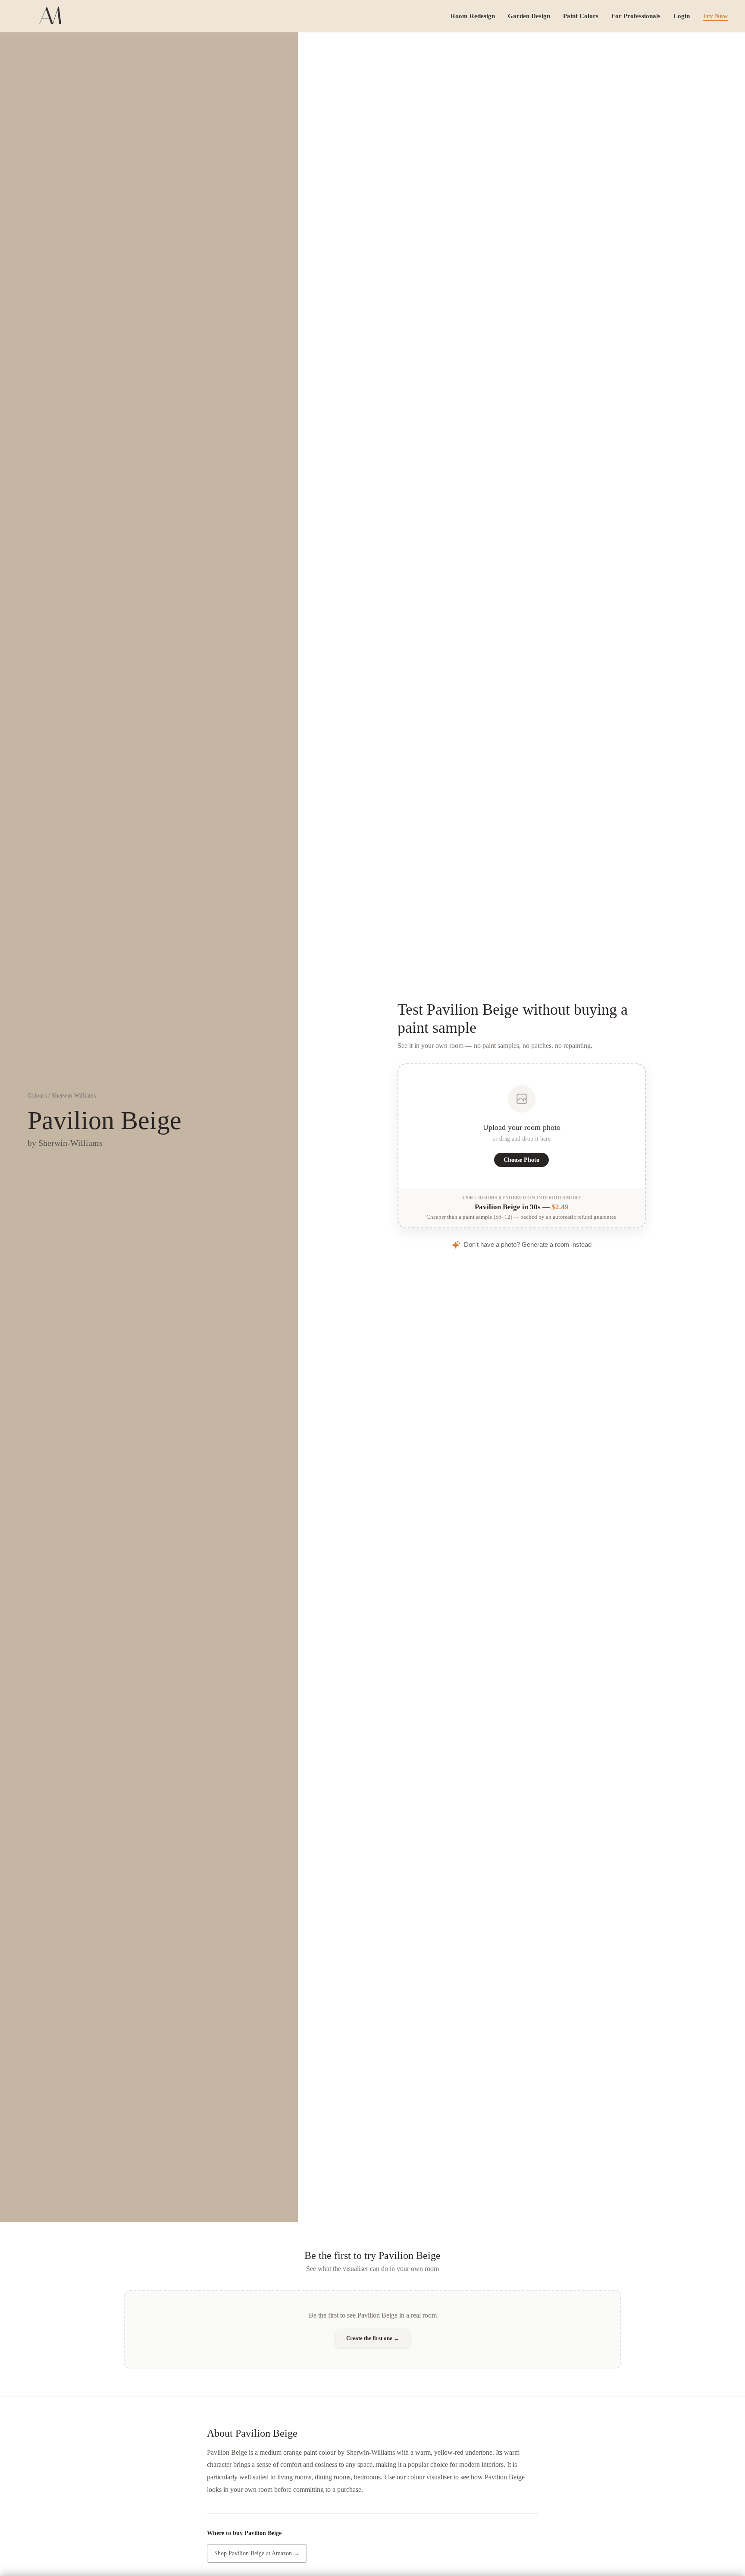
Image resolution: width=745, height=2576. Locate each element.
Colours (37, 1096)
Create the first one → (373, 2338)
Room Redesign (473, 16)
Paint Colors (581, 16)
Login (682, 16)
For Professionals (636, 16)
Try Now (715, 16)
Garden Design (529, 16)
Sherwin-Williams (74, 1096)
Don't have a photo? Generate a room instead (528, 1244)
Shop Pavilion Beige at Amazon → (257, 2553)
